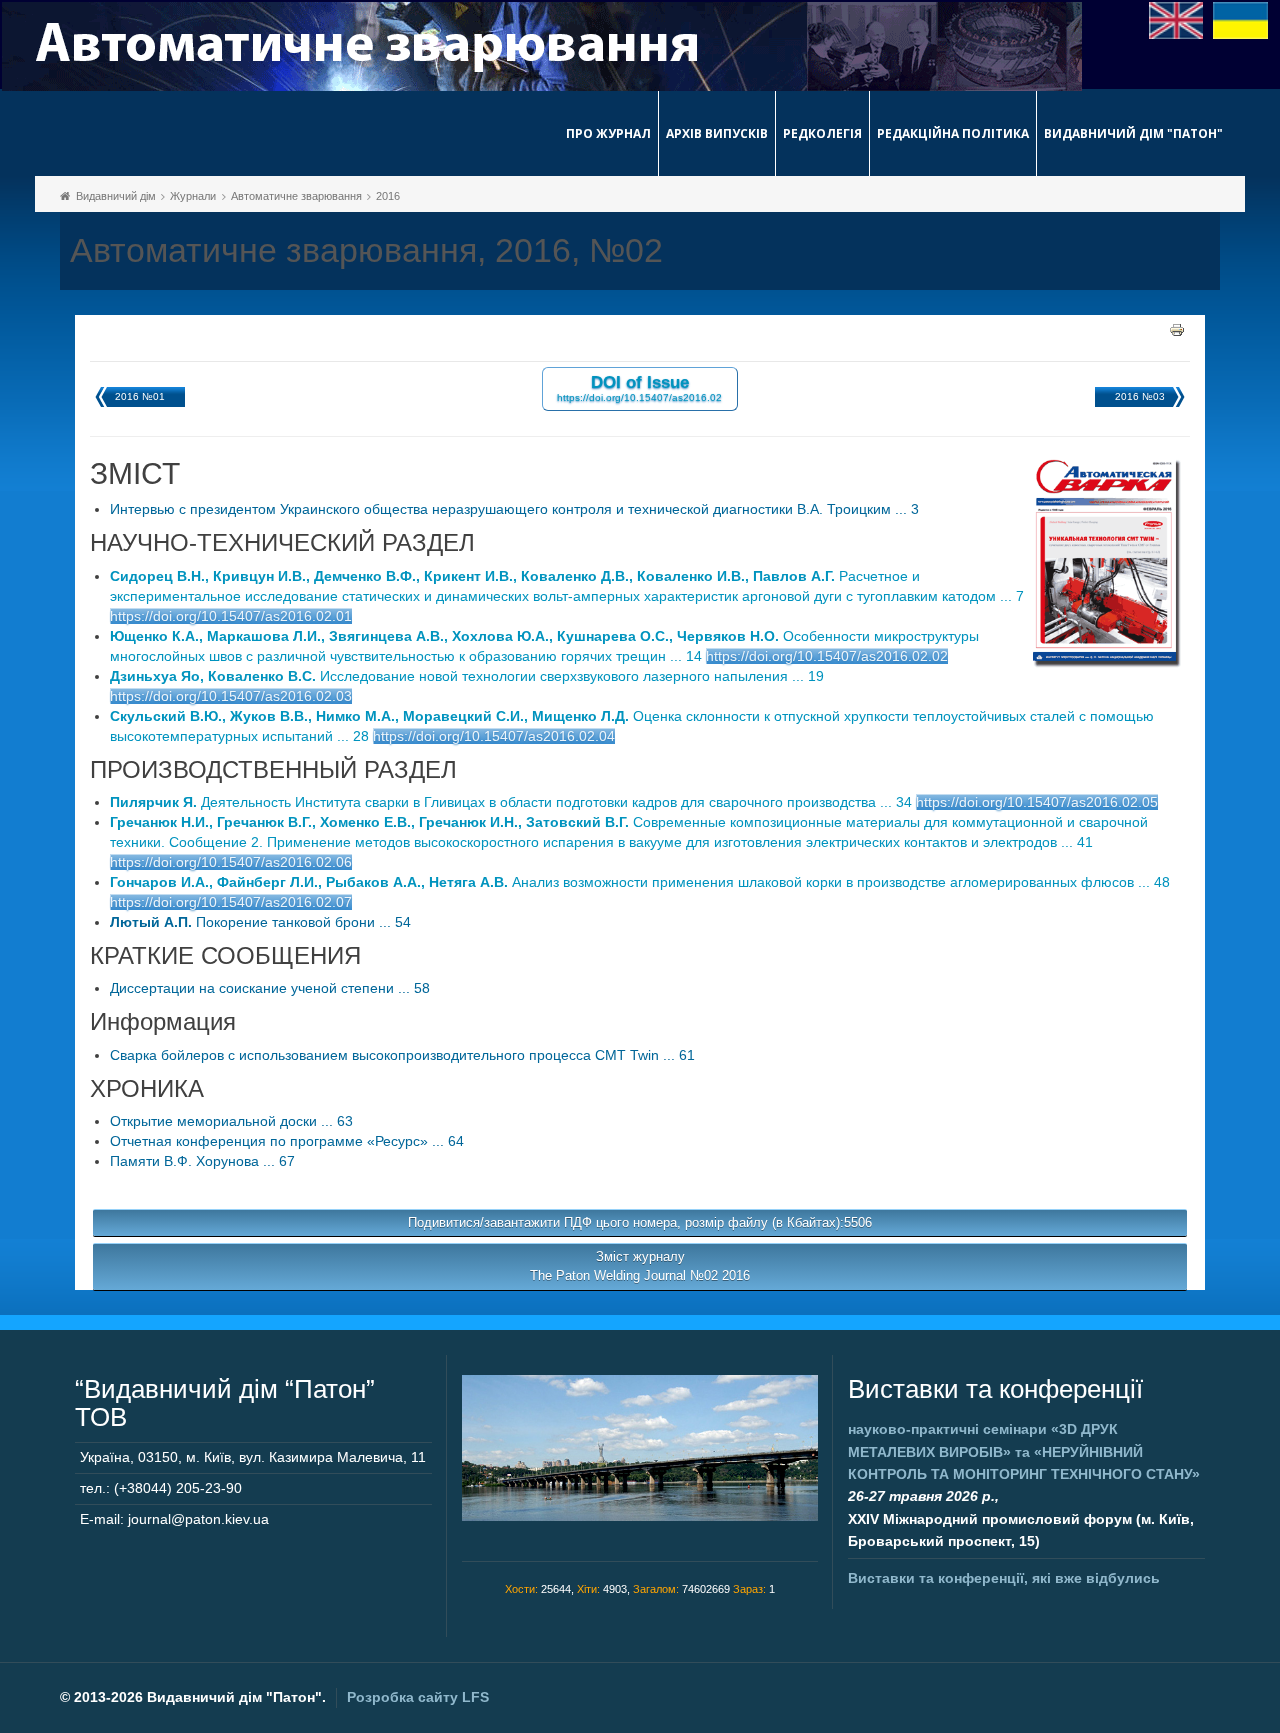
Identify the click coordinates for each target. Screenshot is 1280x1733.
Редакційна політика (953, 133)
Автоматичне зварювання (296, 196)
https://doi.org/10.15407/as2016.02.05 (1037, 802)
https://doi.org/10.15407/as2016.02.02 (827, 656)
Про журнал (608, 133)
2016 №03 (1140, 396)
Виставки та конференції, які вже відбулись (1004, 1578)
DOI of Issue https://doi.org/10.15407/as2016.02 (639, 387)
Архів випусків (717, 133)
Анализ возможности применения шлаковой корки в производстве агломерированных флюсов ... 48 (640, 882)
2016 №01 (140, 396)
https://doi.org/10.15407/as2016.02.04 (494, 736)
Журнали (193, 196)
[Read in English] (1176, 19)
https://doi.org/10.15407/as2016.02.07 (231, 902)
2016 (388, 196)
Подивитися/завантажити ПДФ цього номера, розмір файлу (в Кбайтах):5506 (640, 1222)
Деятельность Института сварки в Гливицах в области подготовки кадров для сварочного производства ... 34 (513, 802)
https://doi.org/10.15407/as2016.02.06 (231, 862)
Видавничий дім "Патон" (1133, 133)
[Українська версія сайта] (1240, 19)
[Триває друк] (1177, 329)
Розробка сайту (418, 1697)
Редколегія (822, 133)
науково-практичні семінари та (1024, 1451)
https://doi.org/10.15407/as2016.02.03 (231, 696)
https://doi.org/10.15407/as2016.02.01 (231, 616)
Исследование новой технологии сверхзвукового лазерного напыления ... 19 (467, 676)
